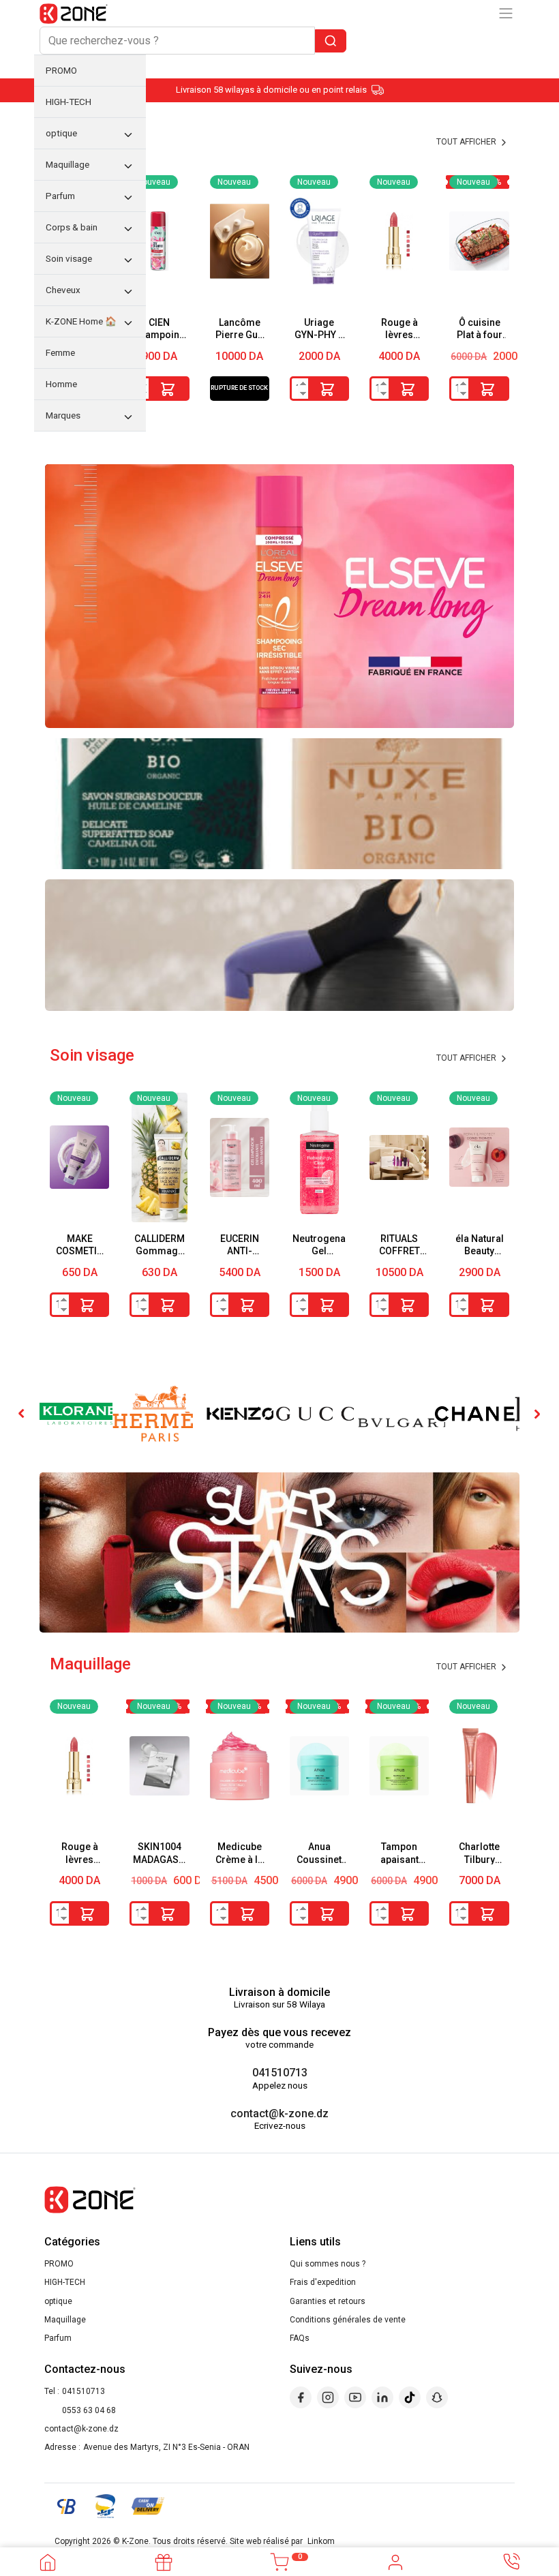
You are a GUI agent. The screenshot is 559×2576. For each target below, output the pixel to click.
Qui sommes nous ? (328, 2264)
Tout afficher (467, 1058)
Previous (22, 1414)
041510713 (280, 2073)
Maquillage (65, 2320)
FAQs (300, 2338)
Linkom (321, 2541)
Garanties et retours (328, 2301)
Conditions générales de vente (348, 2320)
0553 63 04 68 (89, 2410)
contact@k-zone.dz (279, 2113)
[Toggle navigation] (506, 13)
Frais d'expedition (323, 2282)
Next (537, 1414)
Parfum (58, 2338)
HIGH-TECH (65, 2282)
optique (58, 2301)
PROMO (59, 2264)
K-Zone (135, 2541)
